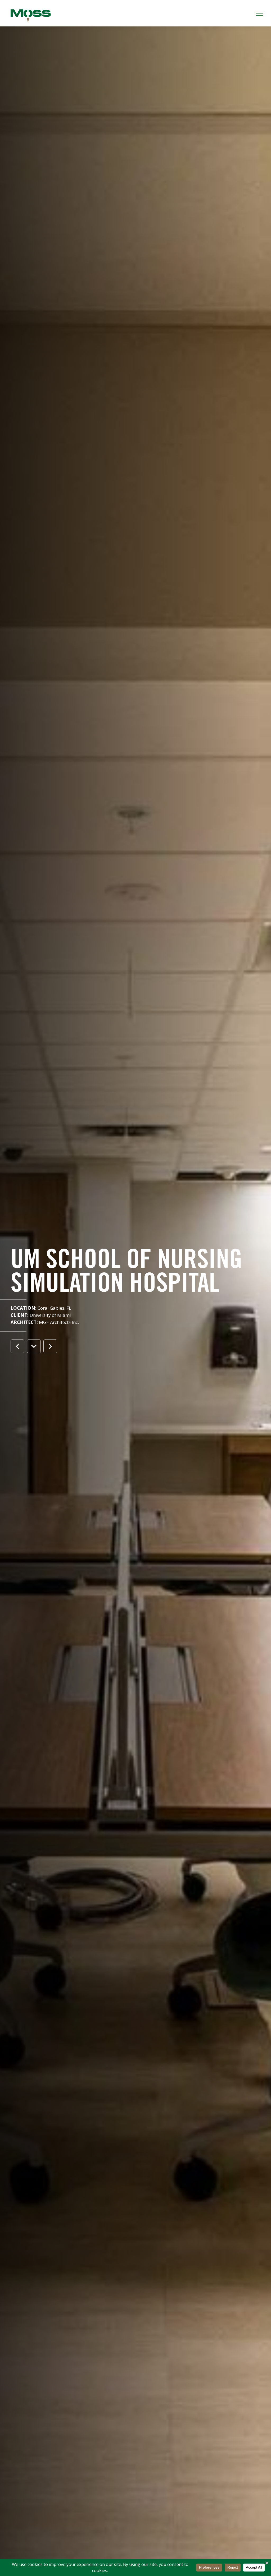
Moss (31, 16)
